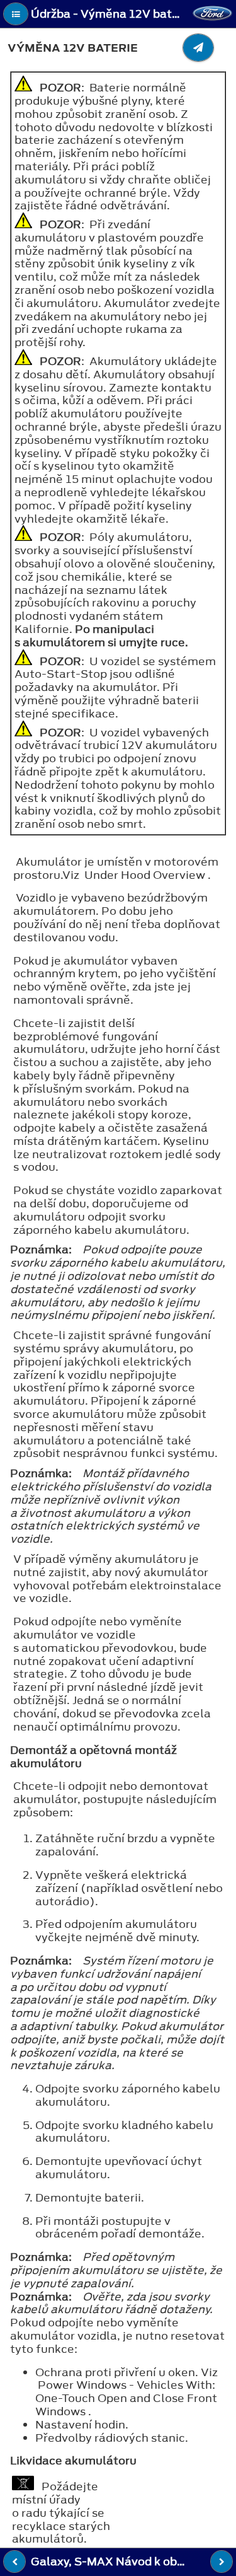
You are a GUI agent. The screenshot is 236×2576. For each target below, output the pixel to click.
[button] (16, 14)
